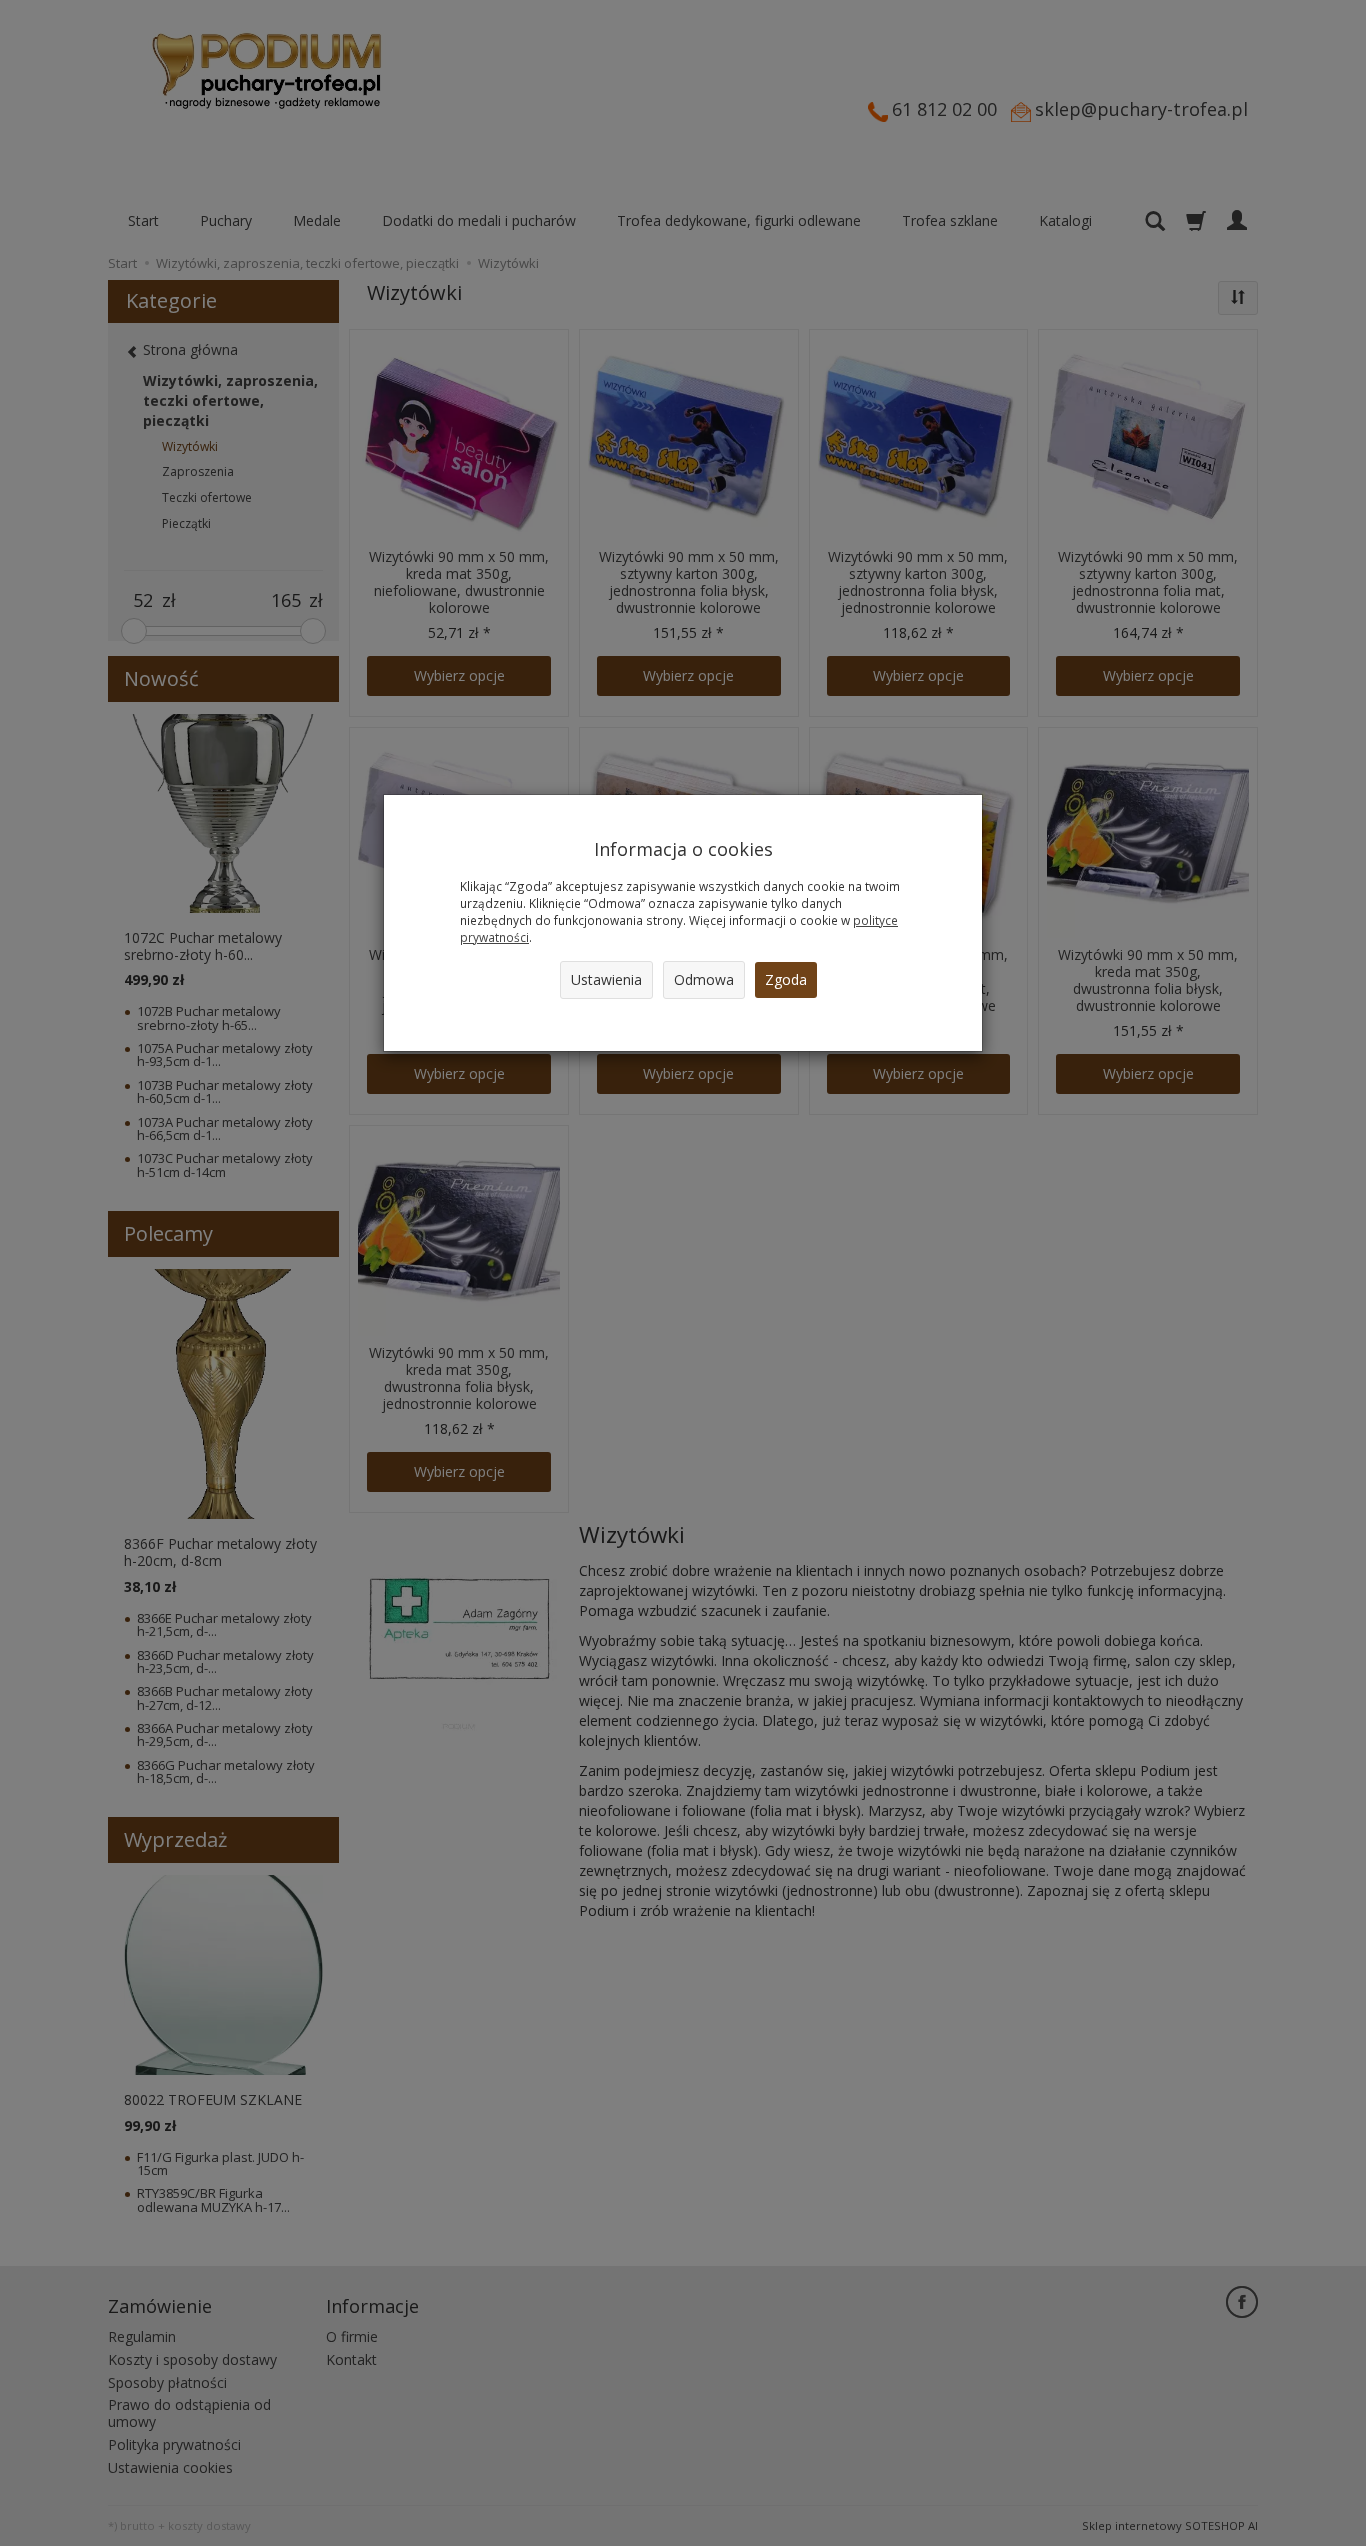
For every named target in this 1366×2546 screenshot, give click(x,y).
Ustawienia (606, 979)
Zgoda (786, 979)
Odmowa (704, 979)
